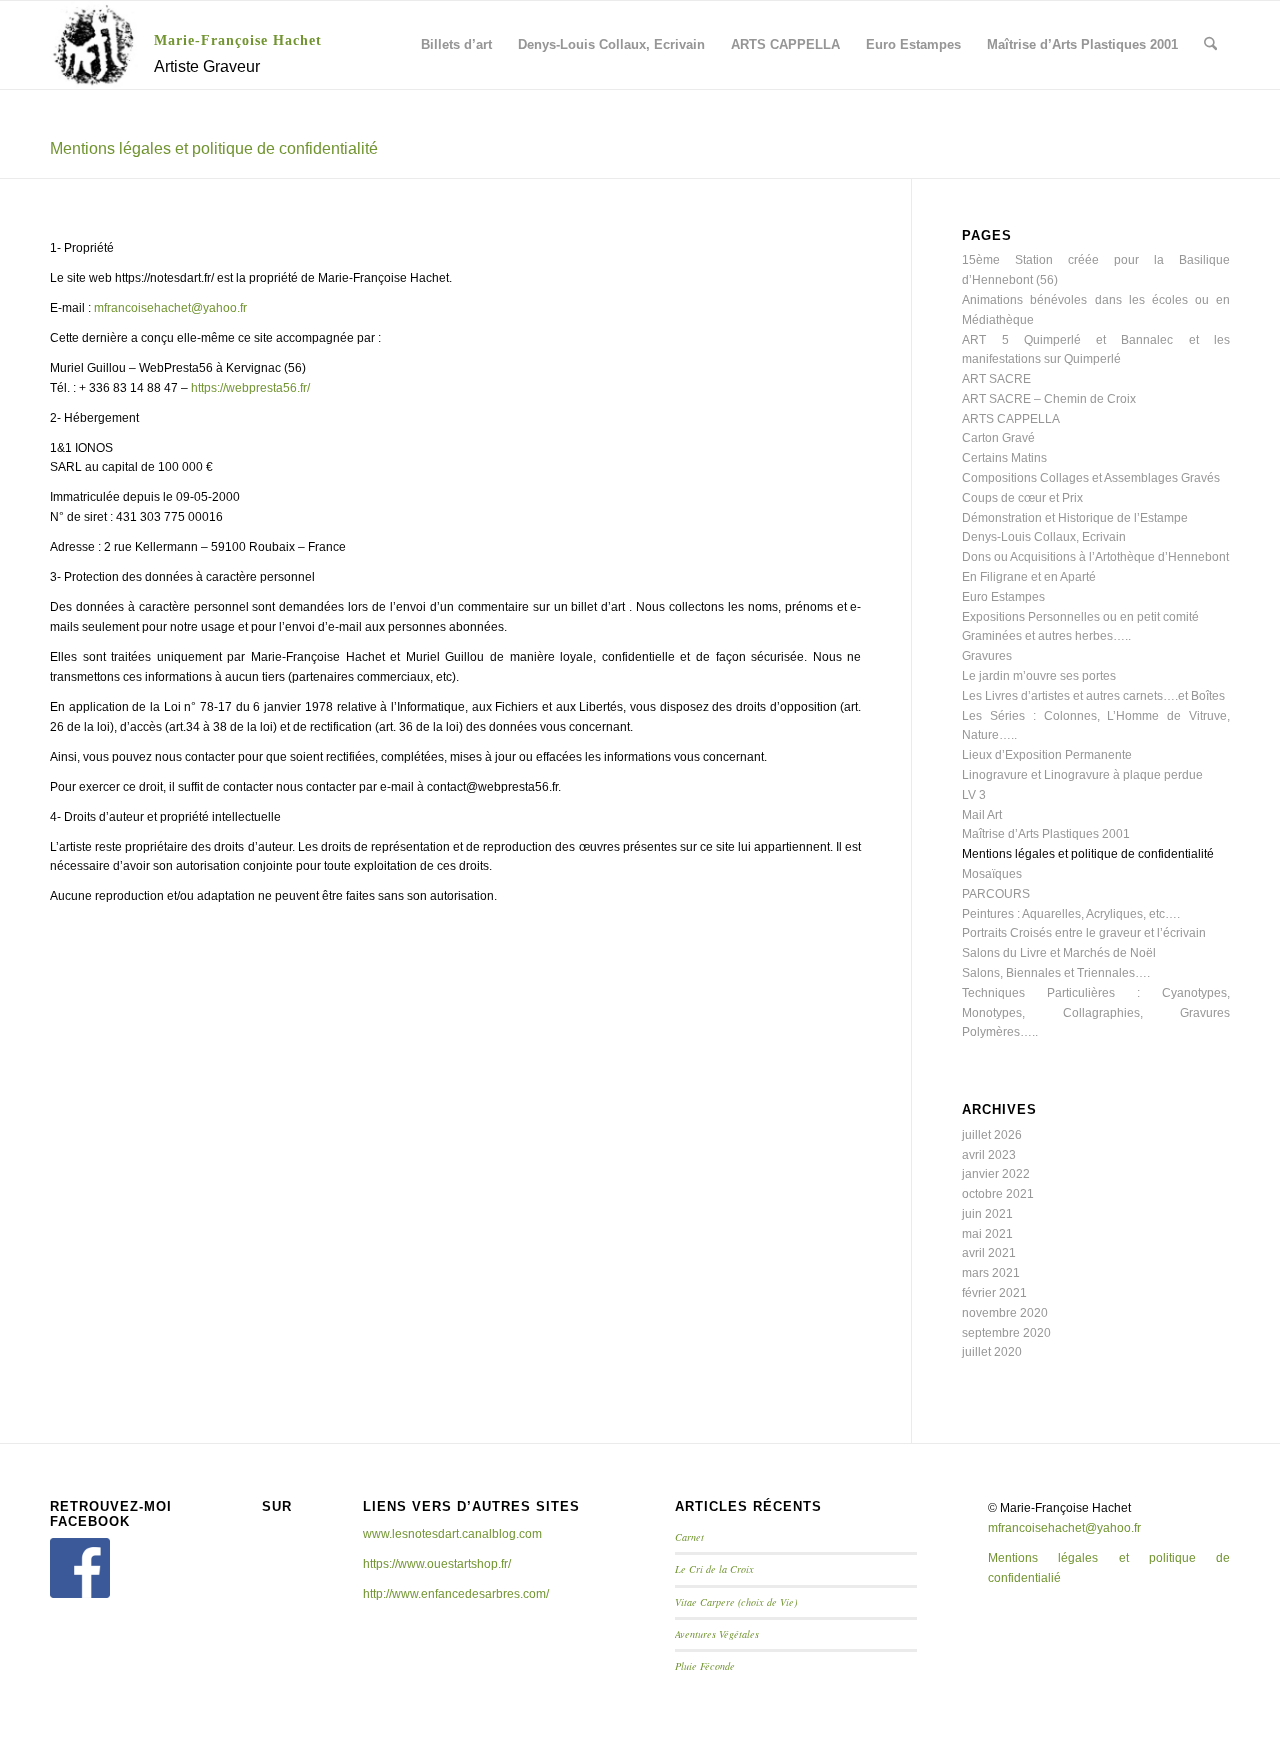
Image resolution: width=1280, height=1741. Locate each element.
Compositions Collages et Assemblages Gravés (1091, 478)
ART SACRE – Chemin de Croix (1049, 399)
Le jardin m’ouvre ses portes (1039, 676)
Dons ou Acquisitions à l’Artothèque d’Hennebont (1095, 557)
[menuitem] (456, 45)
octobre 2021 (998, 1194)
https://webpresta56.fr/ (250, 388)
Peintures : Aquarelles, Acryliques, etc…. (1071, 914)
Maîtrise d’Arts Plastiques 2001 (1046, 834)
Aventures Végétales (717, 1634)
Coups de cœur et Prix (1022, 498)
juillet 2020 (992, 1352)
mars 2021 (991, 1273)
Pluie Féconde (705, 1666)
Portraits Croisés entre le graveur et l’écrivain (1084, 933)
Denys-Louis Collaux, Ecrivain (1044, 537)
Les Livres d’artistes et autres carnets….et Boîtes (1093, 696)
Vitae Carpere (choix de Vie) (736, 1602)
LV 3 (974, 795)
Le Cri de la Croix (714, 1569)
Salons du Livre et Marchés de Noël (1059, 953)
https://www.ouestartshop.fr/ (437, 1564)
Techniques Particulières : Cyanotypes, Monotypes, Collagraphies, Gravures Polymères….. (1096, 1013)
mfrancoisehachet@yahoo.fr (170, 308)
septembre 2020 (1006, 1333)
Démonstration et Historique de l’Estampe (1075, 518)
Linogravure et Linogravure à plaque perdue (1082, 775)
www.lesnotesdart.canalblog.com (452, 1534)
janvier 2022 (996, 1174)
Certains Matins (1004, 458)
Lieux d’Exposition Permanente (1047, 755)
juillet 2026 (992, 1135)
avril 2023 (989, 1155)
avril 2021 (989, 1253)
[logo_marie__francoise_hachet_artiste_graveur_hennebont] (94, 45)
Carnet (689, 1537)
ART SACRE (996, 379)
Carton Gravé (998, 438)
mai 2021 (987, 1234)
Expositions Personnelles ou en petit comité (1080, 617)
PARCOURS (996, 894)
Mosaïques (992, 874)
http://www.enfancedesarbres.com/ (456, 1594)
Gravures (987, 656)
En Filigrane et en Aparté (1029, 577)
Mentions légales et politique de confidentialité (214, 148)
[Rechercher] (1210, 45)
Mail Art (982, 815)
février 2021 (994, 1293)
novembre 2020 (1005, 1313)
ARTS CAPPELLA (1011, 419)
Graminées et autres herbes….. (1046, 636)
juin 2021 (987, 1214)
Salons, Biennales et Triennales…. (1056, 973)
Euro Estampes (1003, 597)
